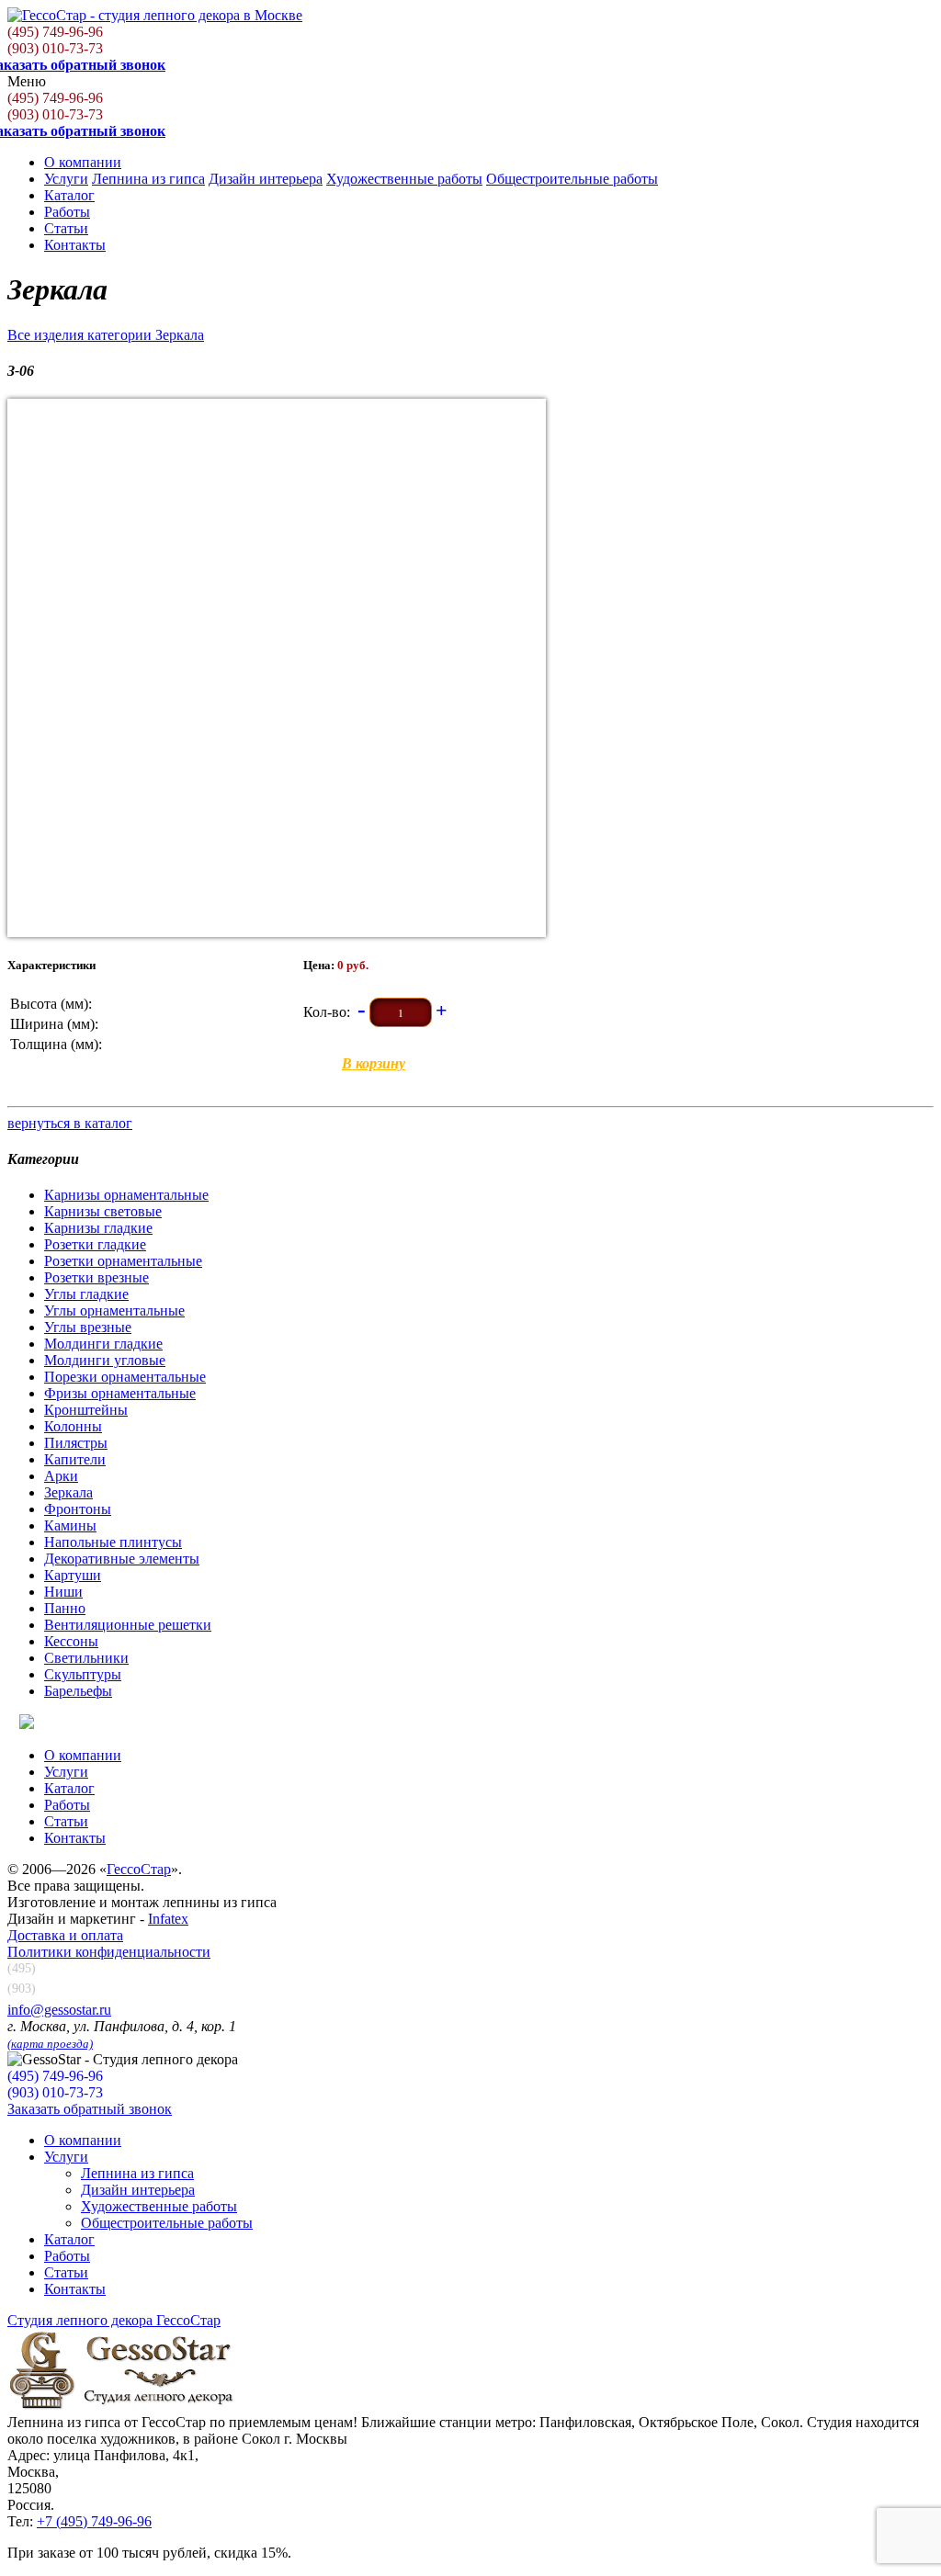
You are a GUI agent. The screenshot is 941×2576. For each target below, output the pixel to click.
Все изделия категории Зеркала (106, 335)
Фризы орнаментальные (120, 1393)
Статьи (66, 228)
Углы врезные (88, 1327)
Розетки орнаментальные (123, 1261)
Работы (67, 212)
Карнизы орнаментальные (126, 1195)
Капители (75, 1459)
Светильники (86, 1658)
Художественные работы (404, 179)
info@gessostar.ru (59, 2010)
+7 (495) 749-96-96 (94, 2521)
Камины (70, 1525)
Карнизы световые (103, 1211)
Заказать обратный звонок (90, 2109)
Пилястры (76, 1443)
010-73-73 (55, 48)
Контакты (75, 245)
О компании (83, 162)
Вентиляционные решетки (128, 1625)
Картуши (73, 1575)
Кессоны (71, 1641)
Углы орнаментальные (114, 1311)
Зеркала (68, 1492)
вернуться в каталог (70, 1123)
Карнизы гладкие (98, 1228)
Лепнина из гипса (148, 179)
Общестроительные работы (572, 179)
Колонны (73, 1426)
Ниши (63, 1592)
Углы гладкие (86, 1294)
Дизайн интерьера (266, 179)
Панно (65, 1608)
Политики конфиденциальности (109, 1952)
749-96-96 (55, 32)
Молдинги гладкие (103, 1344)
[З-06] (277, 668)
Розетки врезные (96, 1277)
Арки (61, 1476)
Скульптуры (83, 1674)
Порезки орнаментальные (125, 1377)
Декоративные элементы (122, 1559)
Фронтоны (78, 1509)
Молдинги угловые (105, 1360)
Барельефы (78, 1691)
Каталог (69, 195)
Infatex (168, 1919)
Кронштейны (86, 1410)
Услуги (66, 179)
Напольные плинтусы (113, 1542)
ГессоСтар (139, 1869)
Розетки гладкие (95, 1244)
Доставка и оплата (65, 1935)
